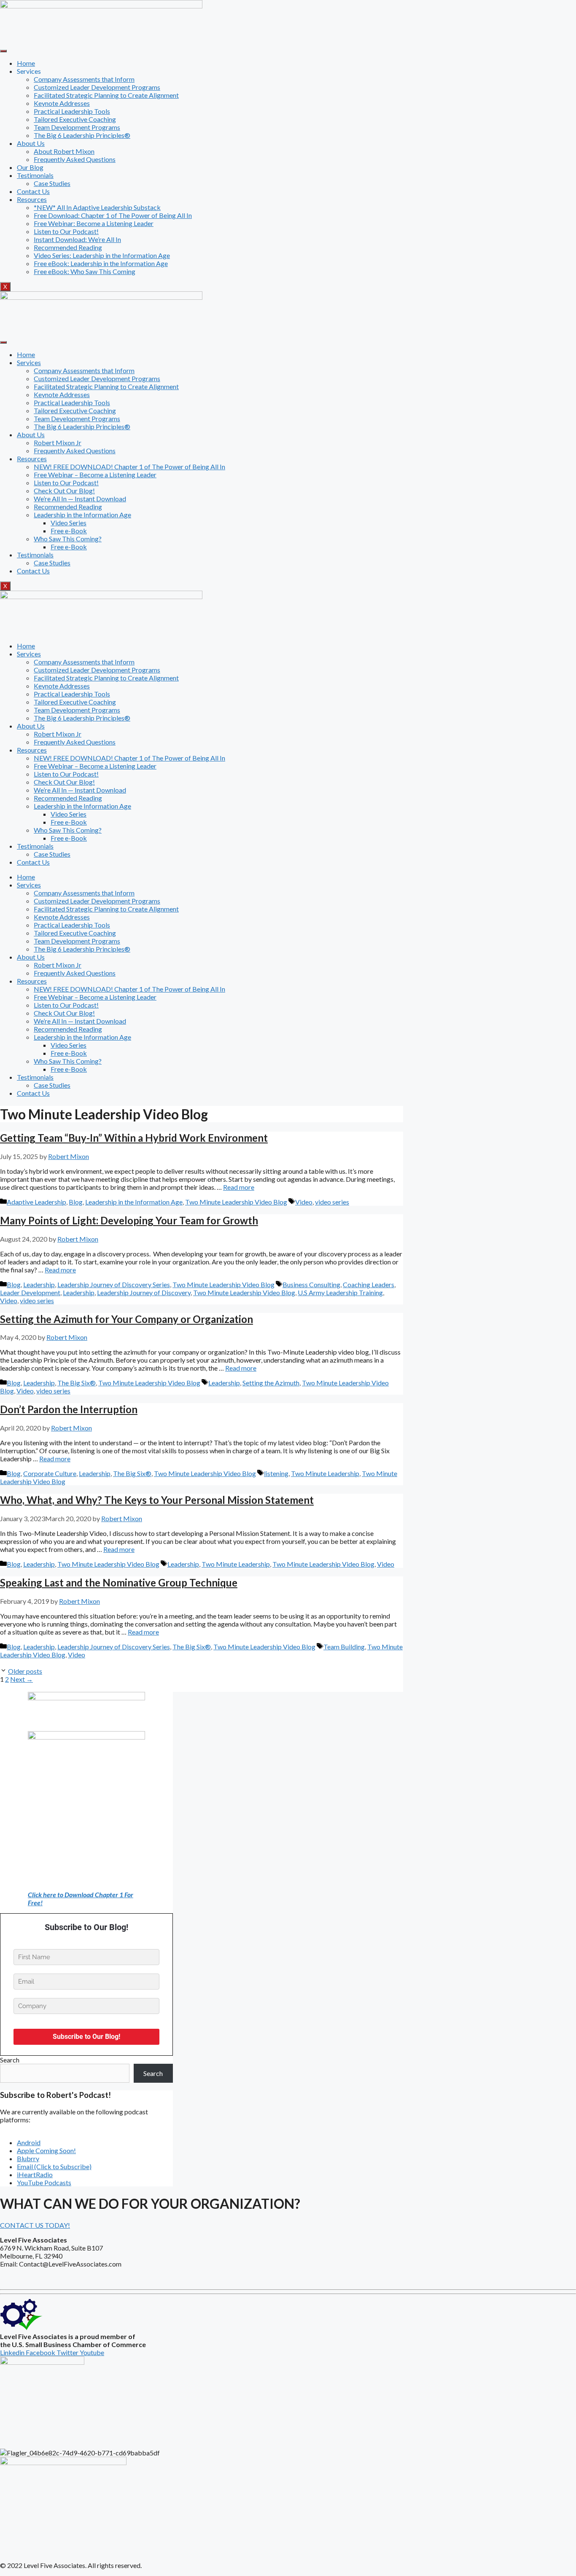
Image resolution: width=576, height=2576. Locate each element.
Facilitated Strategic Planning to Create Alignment (106, 95)
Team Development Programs (77, 127)
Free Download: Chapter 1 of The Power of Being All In (113, 215)
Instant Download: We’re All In (77, 239)
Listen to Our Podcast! (66, 231)
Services (29, 362)
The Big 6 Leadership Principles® (82, 135)
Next (22, 1679)
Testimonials (35, 175)
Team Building (344, 1647)
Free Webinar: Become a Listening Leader (94, 223)
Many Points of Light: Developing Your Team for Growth (129, 1220)
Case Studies (52, 183)
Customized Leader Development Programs (97, 87)
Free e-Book (69, 531)
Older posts (25, 1671)
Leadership (39, 1284)
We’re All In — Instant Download (80, 499)
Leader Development (30, 1292)
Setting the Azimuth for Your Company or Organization (127, 1319)
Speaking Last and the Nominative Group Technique (119, 1582)
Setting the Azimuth (271, 1383)
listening (276, 1473)
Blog (76, 1202)
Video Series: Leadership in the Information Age (102, 255)
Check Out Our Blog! (64, 491)
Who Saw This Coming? (68, 539)
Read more (239, 1187)
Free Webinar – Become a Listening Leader (95, 475)
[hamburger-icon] (3, 51)
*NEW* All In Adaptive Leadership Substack (97, 207)
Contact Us (33, 191)
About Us (31, 143)
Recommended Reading (68, 247)
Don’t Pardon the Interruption (69, 1409)
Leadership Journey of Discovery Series (114, 1284)
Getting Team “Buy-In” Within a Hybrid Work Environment (134, 1138)
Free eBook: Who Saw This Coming (85, 271)
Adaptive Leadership (36, 1202)
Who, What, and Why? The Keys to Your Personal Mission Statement (157, 1500)
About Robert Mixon (64, 151)
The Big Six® (77, 1383)
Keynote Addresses (62, 103)
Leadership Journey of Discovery (144, 1292)
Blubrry (28, 2158)
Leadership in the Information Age (82, 515)
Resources (32, 199)
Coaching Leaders (369, 1284)
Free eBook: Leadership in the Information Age (101, 263)
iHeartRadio (35, 2174)
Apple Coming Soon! (46, 2150)
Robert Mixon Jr (58, 442)
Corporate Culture (50, 1473)
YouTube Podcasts (44, 2182)
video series (332, 1202)
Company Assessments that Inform (84, 79)
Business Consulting (311, 1284)
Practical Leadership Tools (72, 111)
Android (29, 2142)
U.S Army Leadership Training (340, 1292)
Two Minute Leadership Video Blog (236, 1202)
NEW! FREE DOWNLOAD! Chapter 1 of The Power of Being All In (129, 467)
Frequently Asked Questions (75, 159)
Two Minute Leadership (325, 1473)
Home (26, 63)
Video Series (69, 523)
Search (10, 2060)
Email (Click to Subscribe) (54, 2166)
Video (304, 1202)
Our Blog (30, 167)
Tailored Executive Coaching (75, 119)
